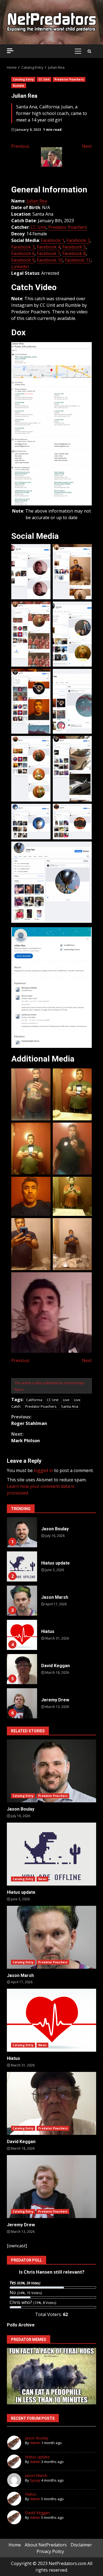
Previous (20, 146)
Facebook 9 (23, 260)
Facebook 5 (74, 247)
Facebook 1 (53, 240)
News (42, 1879)
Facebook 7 (48, 253)
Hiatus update (22, 1566)
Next (87, 146)
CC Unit (44, 79)
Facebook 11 (78, 260)
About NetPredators (46, 2545)
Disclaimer (81, 2545)
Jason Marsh (22, 1601)
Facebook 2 (78, 240)
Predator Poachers (69, 79)
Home (15, 2545)
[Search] (89, 51)
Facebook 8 (74, 253)
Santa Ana (70, 1406)
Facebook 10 (50, 260)
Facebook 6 (23, 253)
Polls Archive (21, 2325)
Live (66, 1400)
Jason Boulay (22, 1532)
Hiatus (22, 1635)
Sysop (35, 2480)
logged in (43, 1470)
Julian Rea (37, 201)
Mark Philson (26, 1437)
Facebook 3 (23, 247)
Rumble (19, 86)
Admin (35, 2443)
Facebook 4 (48, 247)
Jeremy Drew (22, 1703)
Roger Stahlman (29, 1420)
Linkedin (20, 267)
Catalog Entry (23, 79)
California (34, 1400)
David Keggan (22, 1669)
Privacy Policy (50, 2551)
